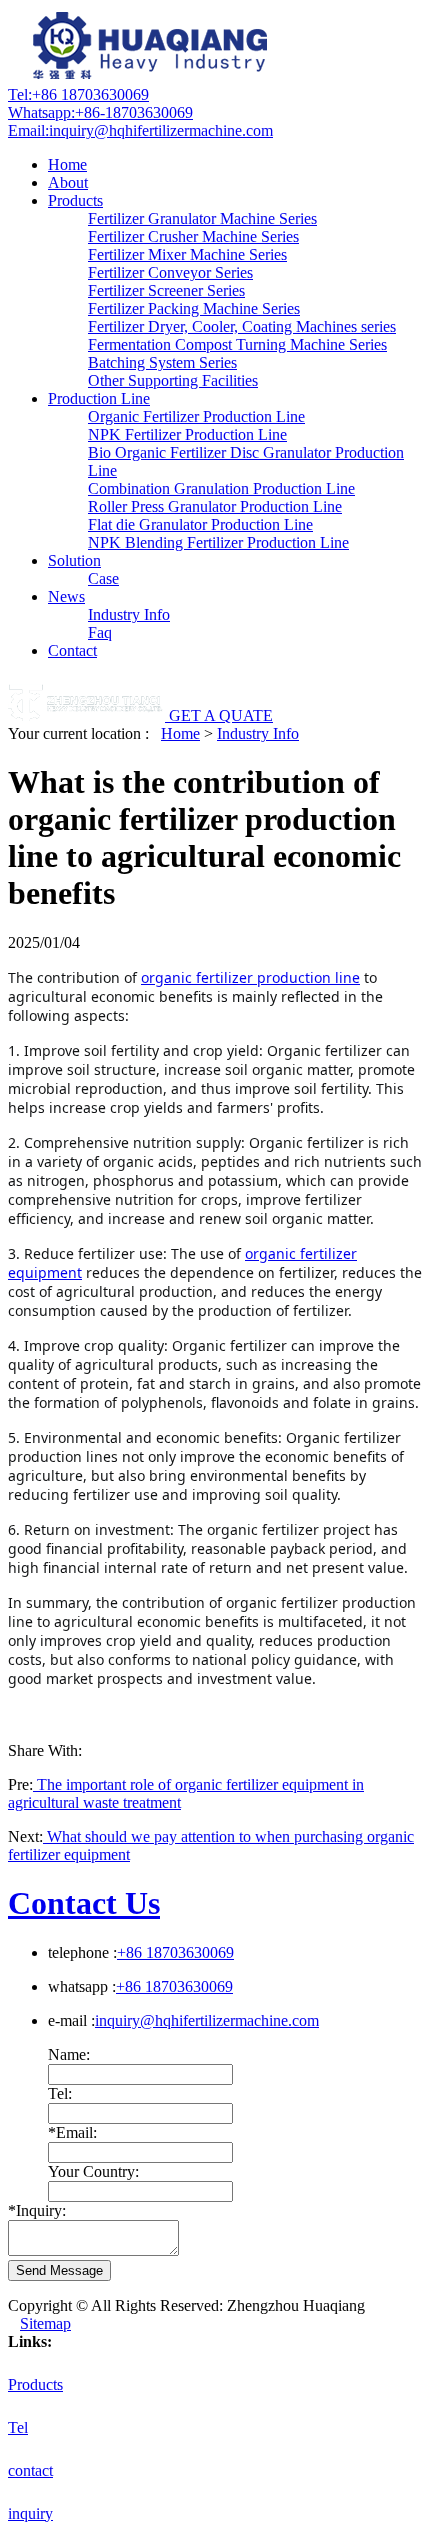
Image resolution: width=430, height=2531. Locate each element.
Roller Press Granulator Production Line (215, 506)
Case (103, 578)
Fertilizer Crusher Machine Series (193, 236)
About (68, 182)
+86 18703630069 (78, 94)
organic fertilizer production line (250, 977)
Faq (100, 632)
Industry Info (129, 614)
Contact (72, 650)
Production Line (99, 398)
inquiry (30, 2513)
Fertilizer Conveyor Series (170, 272)
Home (67, 164)
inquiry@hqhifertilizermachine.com (140, 130)
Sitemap (45, 2323)
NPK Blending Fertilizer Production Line (218, 542)
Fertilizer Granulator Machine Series (202, 218)
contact (30, 2470)
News (66, 596)
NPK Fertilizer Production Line (187, 434)
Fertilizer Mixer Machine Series (187, 254)
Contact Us (84, 1903)
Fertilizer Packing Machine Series (194, 308)
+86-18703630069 (100, 112)
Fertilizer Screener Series (166, 290)
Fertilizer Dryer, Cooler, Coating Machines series (242, 326)
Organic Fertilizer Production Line (196, 416)
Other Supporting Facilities (173, 380)
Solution (74, 560)
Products (75, 200)
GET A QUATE (221, 715)
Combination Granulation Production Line (221, 488)
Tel (18, 2427)
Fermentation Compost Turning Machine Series (237, 344)
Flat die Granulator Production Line (200, 524)
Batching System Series (162, 362)
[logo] (153, 76)
